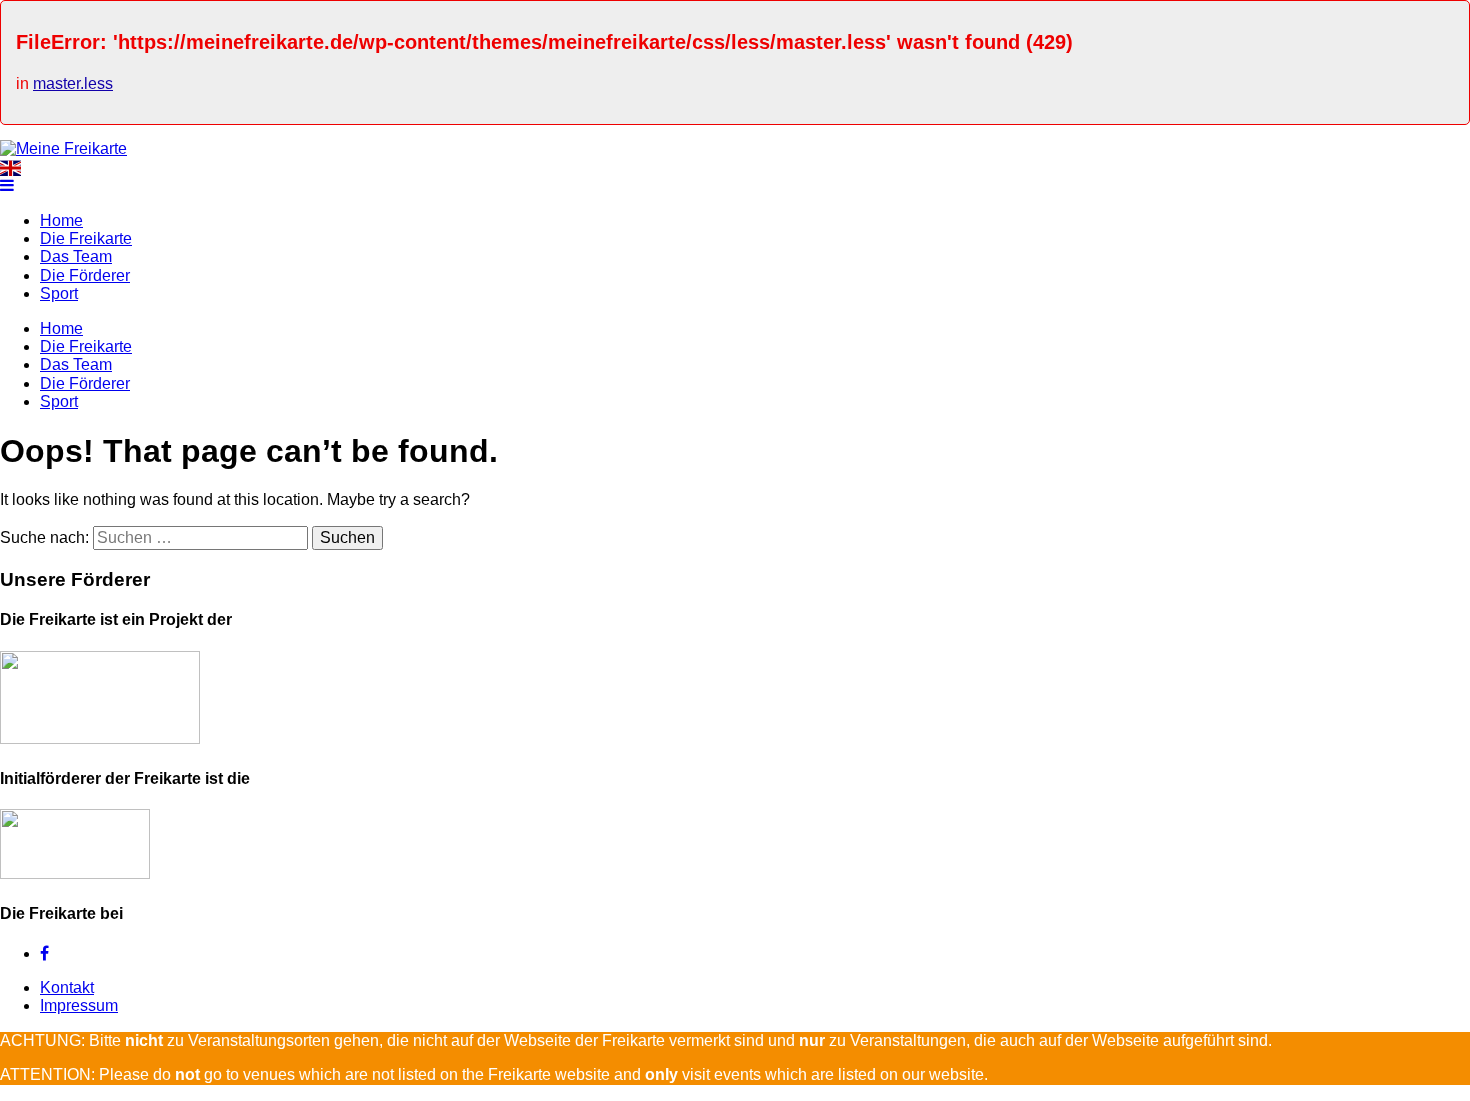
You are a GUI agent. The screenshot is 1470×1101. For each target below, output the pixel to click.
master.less (73, 83)
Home (61, 220)
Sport (59, 293)
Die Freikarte (86, 238)
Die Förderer (85, 275)
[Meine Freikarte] (63, 148)
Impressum (79, 1005)
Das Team (76, 256)
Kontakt (67, 987)
